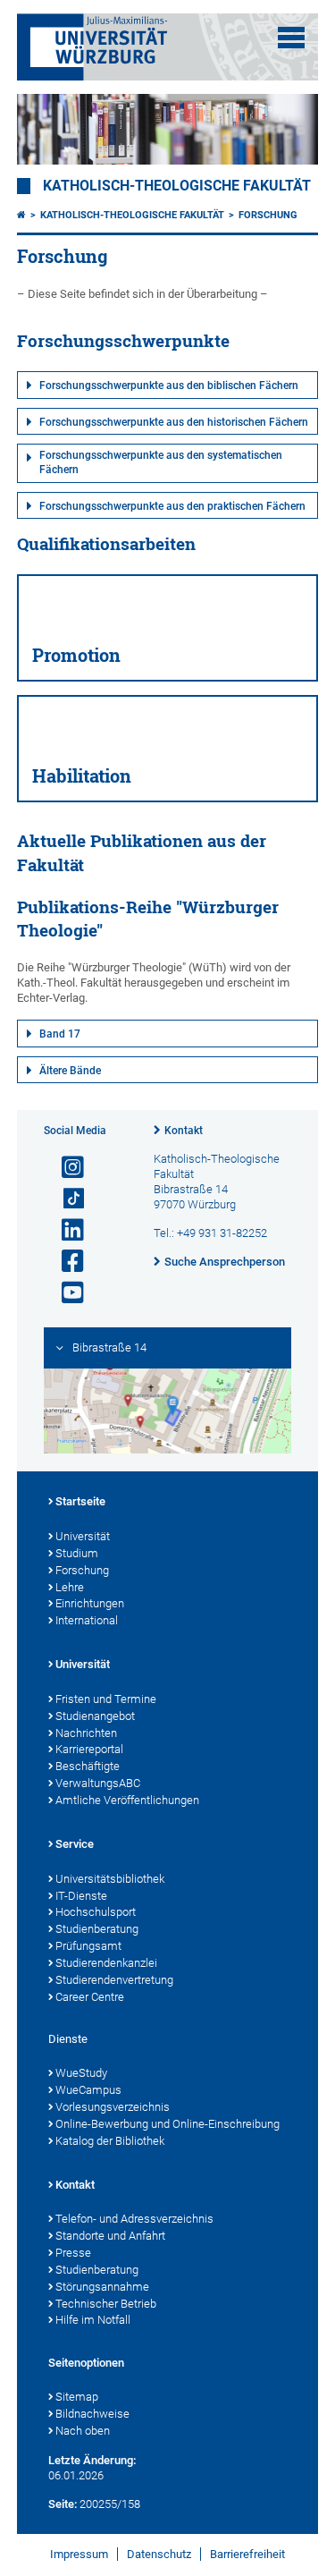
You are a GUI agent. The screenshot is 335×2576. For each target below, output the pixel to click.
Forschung (268, 215)
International (87, 1620)
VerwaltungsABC (98, 1783)
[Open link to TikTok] (65, 1199)
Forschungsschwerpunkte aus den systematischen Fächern (161, 462)
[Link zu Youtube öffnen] (65, 1293)
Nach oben (83, 2431)
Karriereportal (89, 1749)
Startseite (80, 1501)
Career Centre (90, 1997)
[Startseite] (21, 215)
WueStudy (81, 2073)
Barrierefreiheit (247, 2554)
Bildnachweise (92, 2414)
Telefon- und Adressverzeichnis (134, 2219)
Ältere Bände (70, 1071)
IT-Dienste (81, 1896)
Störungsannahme (102, 2287)
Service (75, 1844)
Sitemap (77, 2397)
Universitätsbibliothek (110, 1879)
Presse (73, 2253)
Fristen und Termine (106, 1699)
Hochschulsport (96, 1912)
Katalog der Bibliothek (110, 2141)
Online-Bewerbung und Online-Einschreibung (167, 2124)
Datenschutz (159, 2554)
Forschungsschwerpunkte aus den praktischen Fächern (172, 506)
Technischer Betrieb (106, 2304)
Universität (83, 1536)
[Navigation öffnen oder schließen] (291, 38)
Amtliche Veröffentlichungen (127, 1800)
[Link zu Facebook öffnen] (65, 1262)
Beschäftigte (88, 1766)
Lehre (70, 1587)
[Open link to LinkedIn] (65, 1230)
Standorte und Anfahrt (110, 2236)
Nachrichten (86, 1733)
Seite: (63, 2504)
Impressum (79, 2554)
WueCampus (88, 2090)
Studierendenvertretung (114, 1980)
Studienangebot (95, 1716)
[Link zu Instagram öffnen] (65, 1168)
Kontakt (184, 1131)
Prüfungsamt (88, 1946)
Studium (77, 1553)
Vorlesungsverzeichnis (113, 2107)
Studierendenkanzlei (106, 1963)
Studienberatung (97, 1929)
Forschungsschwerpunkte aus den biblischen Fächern (169, 386)
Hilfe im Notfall (93, 2320)
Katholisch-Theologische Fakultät (177, 186)
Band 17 (60, 1034)
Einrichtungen (90, 1603)
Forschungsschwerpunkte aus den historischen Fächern (174, 422)
